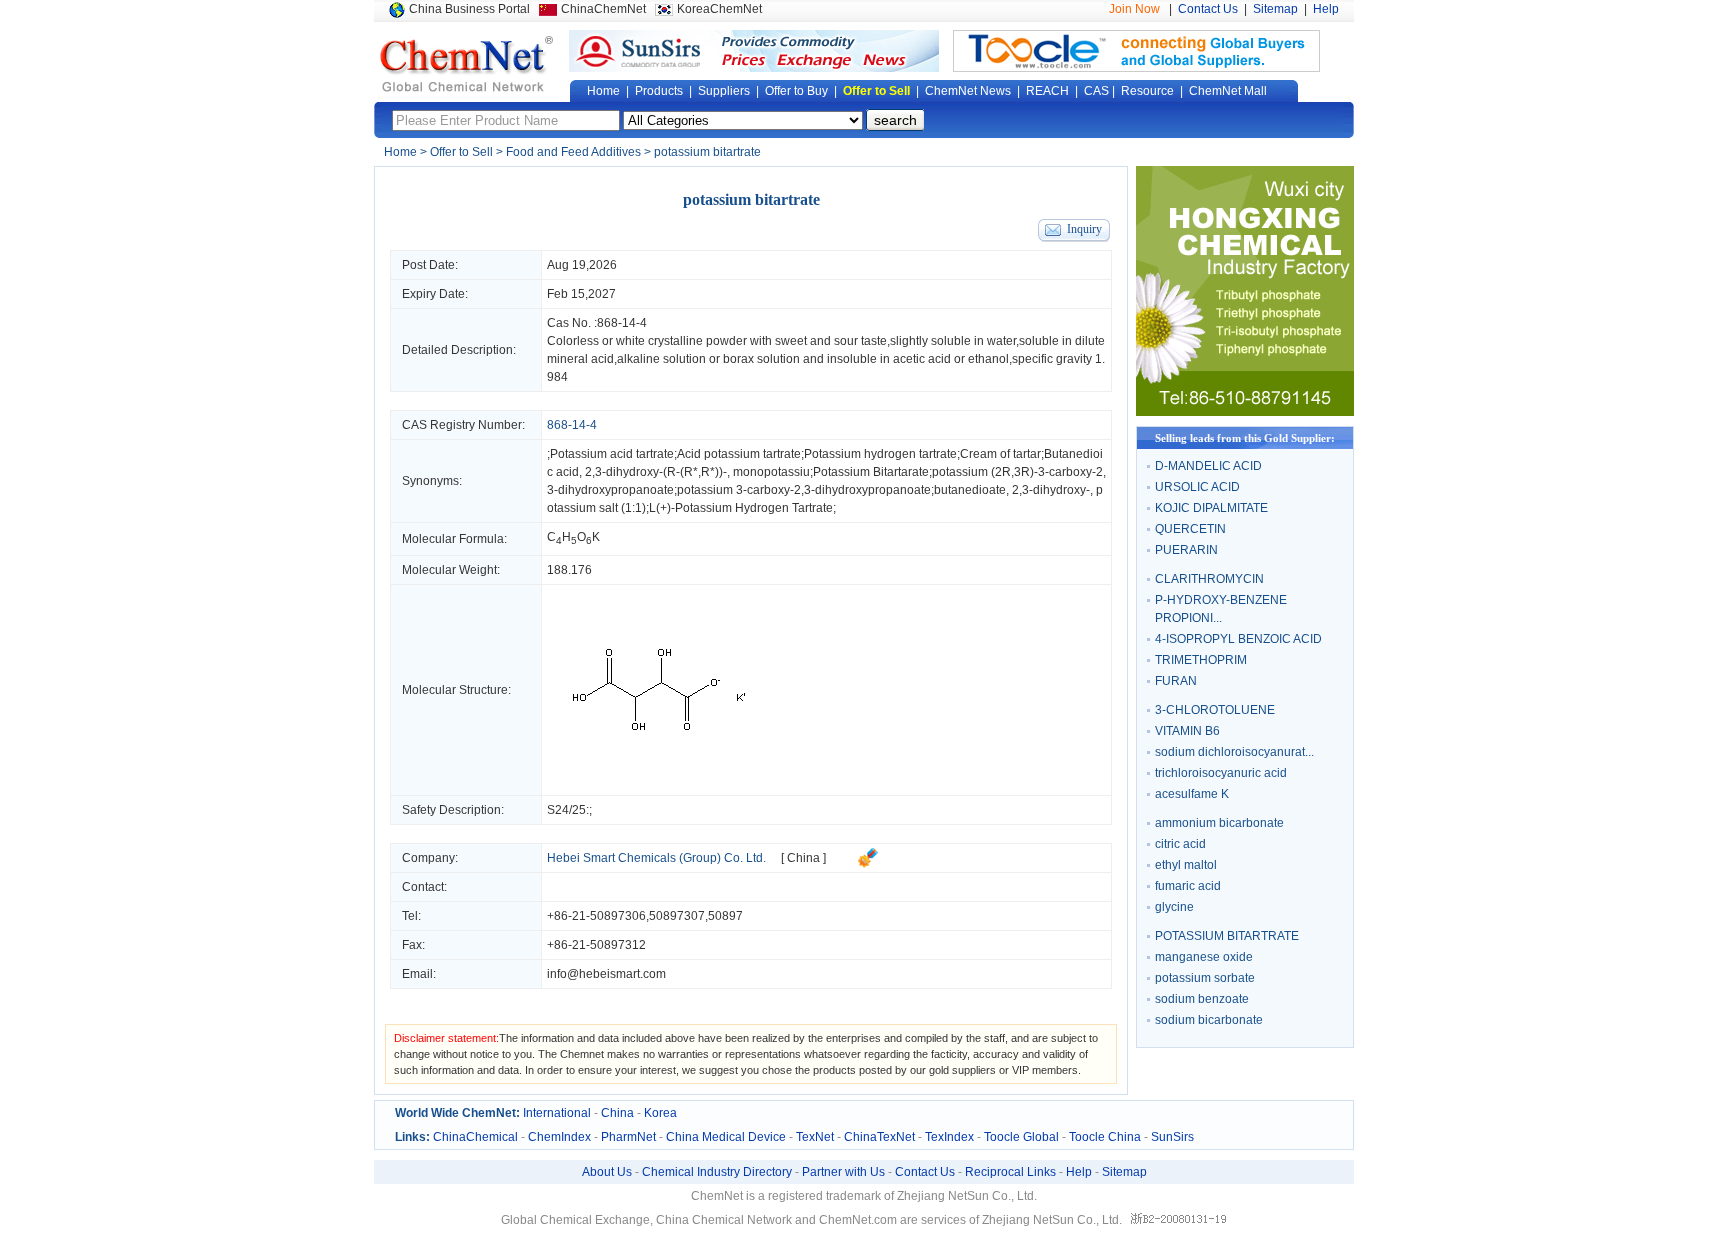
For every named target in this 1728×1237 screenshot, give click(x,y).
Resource (1147, 91)
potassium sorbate (1205, 978)
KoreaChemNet (719, 9)
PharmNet (628, 1137)
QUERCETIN (1190, 529)
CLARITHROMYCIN (1209, 579)
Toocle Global (1021, 1137)
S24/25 (566, 810)
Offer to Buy (796, 91)
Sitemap (1275, 9)
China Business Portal (469, 9)
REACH (1047, 91)
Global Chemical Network (467, 64)
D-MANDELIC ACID (1208, 466)
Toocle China (1105, 1137)
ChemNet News (968, 91)
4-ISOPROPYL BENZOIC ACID (1238, 639)
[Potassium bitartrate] (659, 786)
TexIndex (949, 1137)
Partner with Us (843, 1172)
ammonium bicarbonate (1219, 823)
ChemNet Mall (1228, 91)
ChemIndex (559, 1137)
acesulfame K (1192, 794)
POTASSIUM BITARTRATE (1227, 936)
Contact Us (1208, 9)
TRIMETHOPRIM (1201, 660)
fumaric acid (1188, 886)
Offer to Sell (876, 91)
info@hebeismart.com (606, 974)
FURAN (1176, 681)
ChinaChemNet (603, 9)
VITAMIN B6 (1187, 731)
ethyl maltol (1186, 865)
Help (1326, 9)
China (617, 1113)
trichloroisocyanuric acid (1221, 773)
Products (659, 91)
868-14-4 (622, 323)
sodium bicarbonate (1209, 1020)
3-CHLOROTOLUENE (1215, 710)
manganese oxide (1204, 957)
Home (603, 91)
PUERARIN (1186, 550)
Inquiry (1084, 229)
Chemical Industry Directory (717, 1172)
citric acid (1180, 844)
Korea (660, 1113)
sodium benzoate (1202, 999)
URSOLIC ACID (1197, 487)
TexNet (815, 1137)
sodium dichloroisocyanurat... (1234, 752)
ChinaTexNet (879, 1137)
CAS (1096, 91)
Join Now (1134, 9)
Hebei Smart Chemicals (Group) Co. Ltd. (656, 858)
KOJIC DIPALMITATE (1211, 508)
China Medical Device (726, 1137)
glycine (1174, 907)
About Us (607, 1172)
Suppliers (724, 91)
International (557, 1113)
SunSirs (1172, 1137)
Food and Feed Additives (573, 152)
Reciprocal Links (1010, 1172)
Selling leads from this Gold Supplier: (1245, 438)
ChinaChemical (475, 1137)
